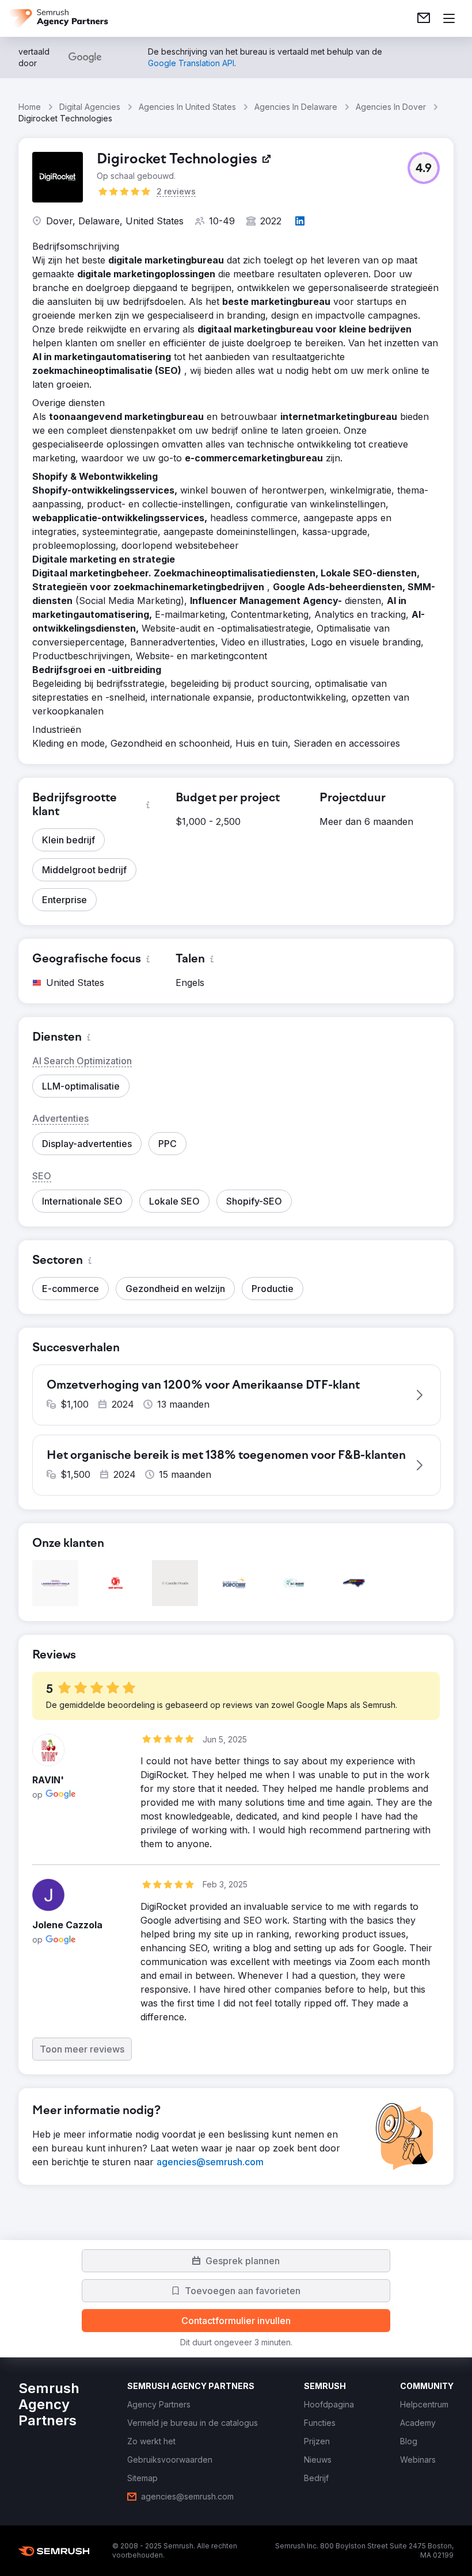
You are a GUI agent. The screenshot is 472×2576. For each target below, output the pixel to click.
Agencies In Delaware (296, 107)
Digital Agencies (90, 107)
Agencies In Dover (391, 107)
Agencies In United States (187, 107)
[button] (424, 168)
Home (30, 107)
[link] (424, 18)
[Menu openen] (449, 18)
